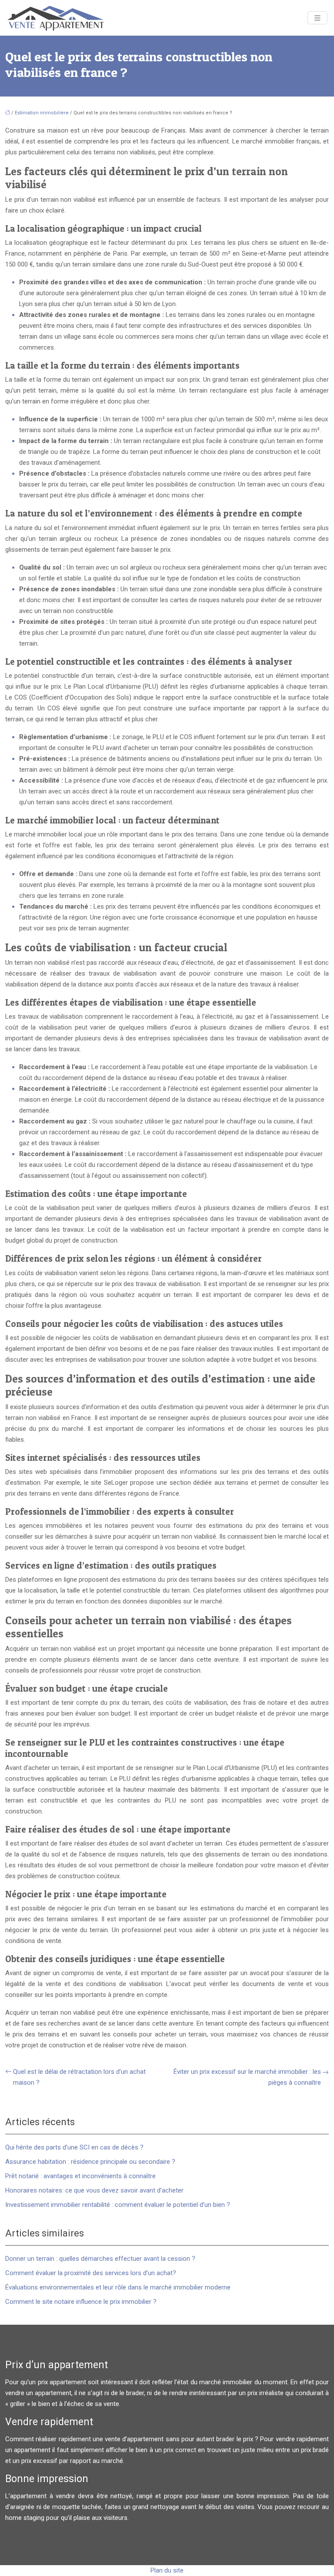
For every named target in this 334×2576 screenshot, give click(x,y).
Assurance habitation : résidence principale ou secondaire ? (90, 2162)
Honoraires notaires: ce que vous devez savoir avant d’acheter (94, 2190)
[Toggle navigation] (317, 18)
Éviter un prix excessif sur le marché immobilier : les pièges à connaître (247, 2077)
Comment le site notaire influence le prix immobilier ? (81, 2302)
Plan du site (167, 2570)
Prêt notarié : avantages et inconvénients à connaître (80, 2176)
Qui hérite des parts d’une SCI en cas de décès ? (74, 2147)
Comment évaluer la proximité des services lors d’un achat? (91, 2273)
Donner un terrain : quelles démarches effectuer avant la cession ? (100, 2259)
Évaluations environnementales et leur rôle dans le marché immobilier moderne (118, 2287)
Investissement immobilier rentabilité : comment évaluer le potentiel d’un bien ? (118, 2205)
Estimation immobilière (42, 113)
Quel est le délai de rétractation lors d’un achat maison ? (79, 2077)
